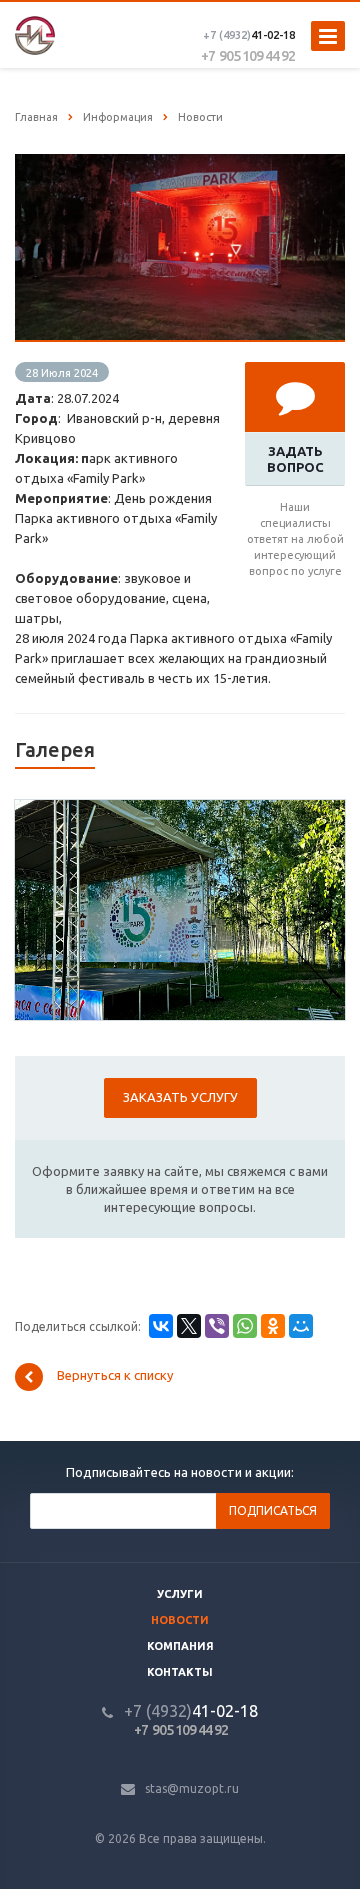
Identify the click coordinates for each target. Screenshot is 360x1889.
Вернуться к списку (115, 1375)
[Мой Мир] (301, 1326)
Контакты (180, 1672)
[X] (189, 1326)
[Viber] (217, 1326)
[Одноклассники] (273, 1326)
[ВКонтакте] (161, 1326)
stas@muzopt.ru (192, 1788)
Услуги (180, 1594)
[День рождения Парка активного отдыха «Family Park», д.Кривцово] (180, 164)
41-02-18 (249, 35)
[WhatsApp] (245, 1326)
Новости (180, 1620)
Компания (180, 1646)
